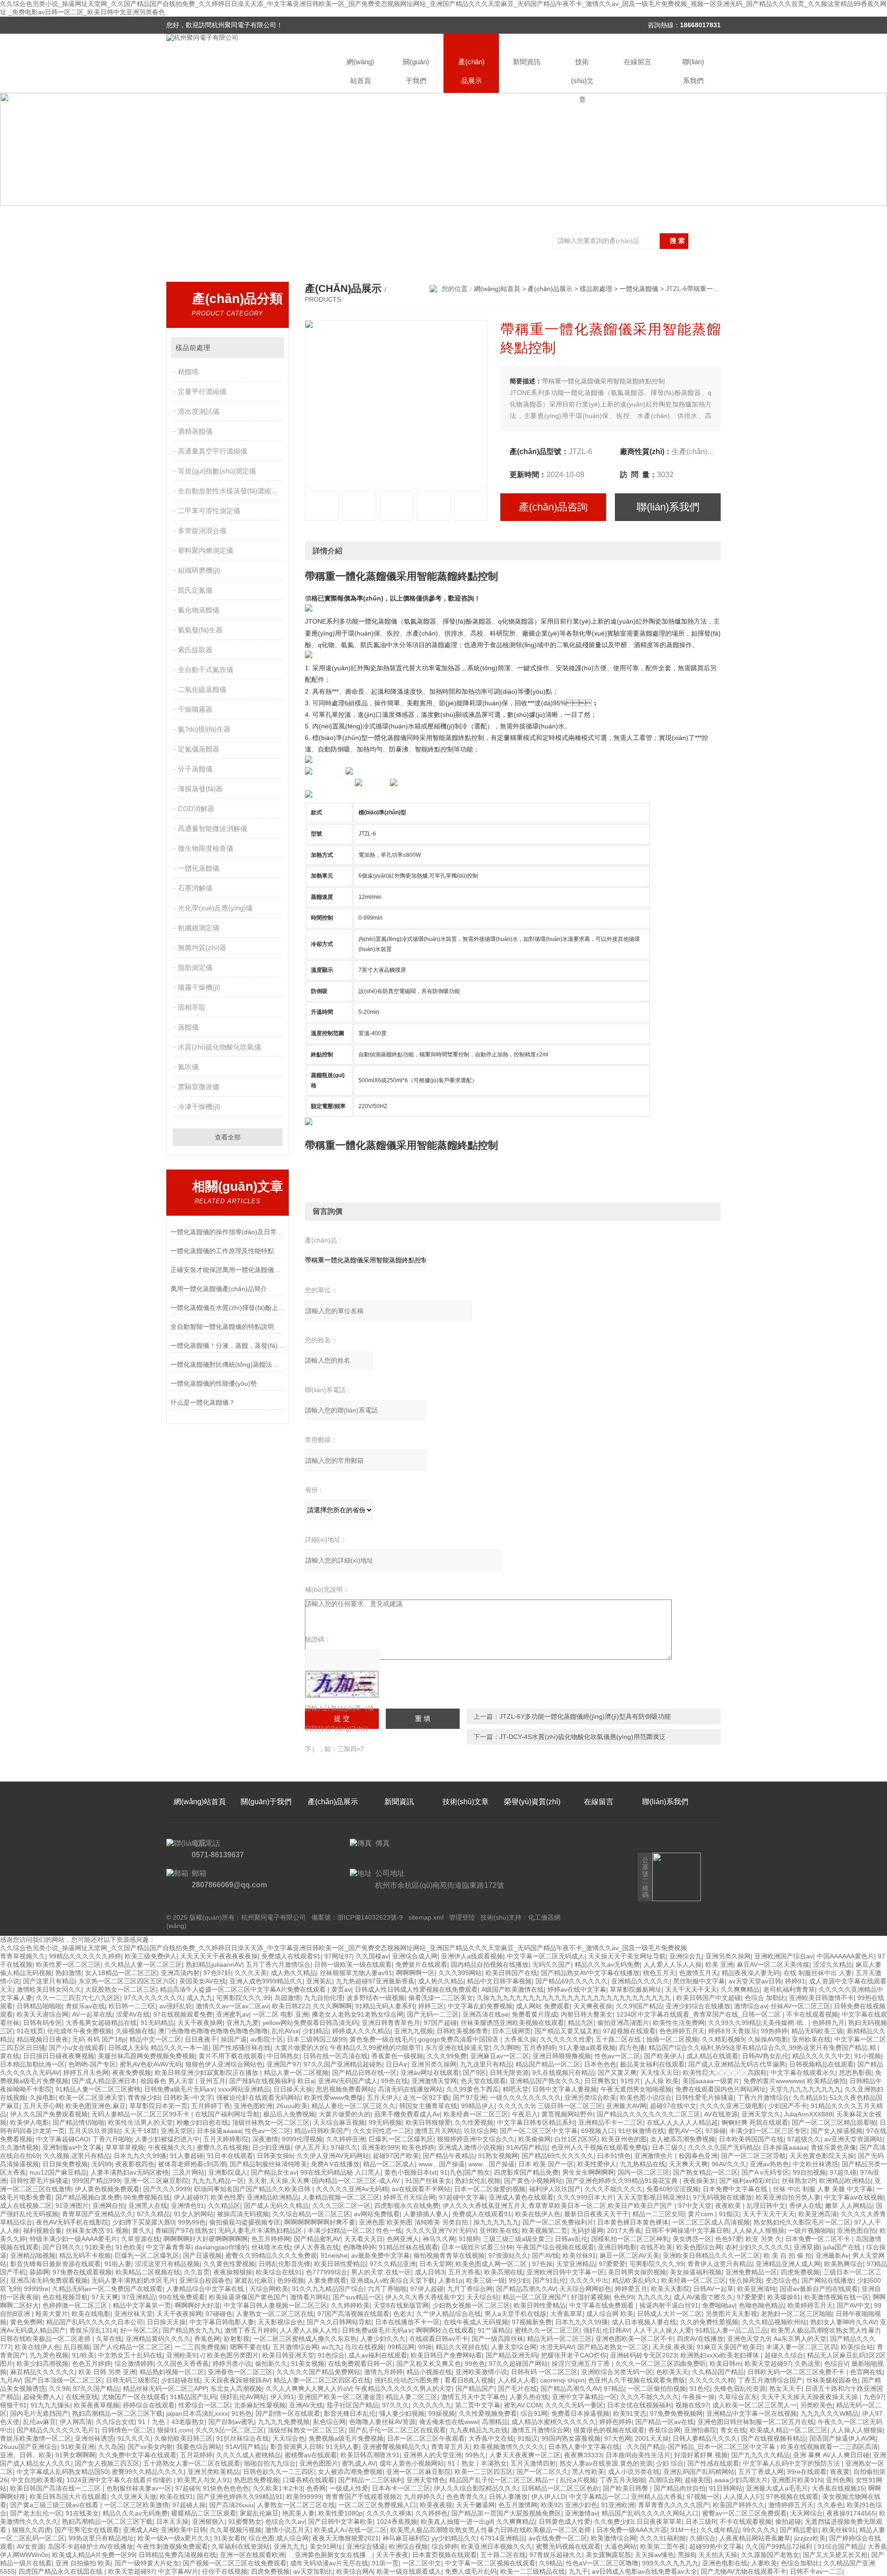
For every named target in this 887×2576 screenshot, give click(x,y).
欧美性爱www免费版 (334, 2097)
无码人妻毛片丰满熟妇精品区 (261, 2231)
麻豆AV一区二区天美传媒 (773, 1964)
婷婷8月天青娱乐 (733, 2031)
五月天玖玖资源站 (94, 2131)
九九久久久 (654, 2297)
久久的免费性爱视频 (709, 2322)
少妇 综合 (670, 2463)
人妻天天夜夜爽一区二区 (525, 2455)
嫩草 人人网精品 (849, 2206)
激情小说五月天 (288, 2530)
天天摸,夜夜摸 (673, 2347)
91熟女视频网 (498, 2156)
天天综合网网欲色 (585, 2289)
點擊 (273, 348)
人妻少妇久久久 (383, 2339)
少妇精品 (316, 2031)
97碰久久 (344, 2147)
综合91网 (534, 2413)
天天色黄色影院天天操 (822, 2156)
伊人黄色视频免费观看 (107, 2189)
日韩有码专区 (43, 2023)
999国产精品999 (96, 2181)
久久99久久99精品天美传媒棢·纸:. (758, 2023)
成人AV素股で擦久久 (703, 2297)
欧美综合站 (857, 2347)
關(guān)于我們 (416, 71)
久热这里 (808, 2364)
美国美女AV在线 (203, 1981)
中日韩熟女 (283, 2056)
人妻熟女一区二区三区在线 (275, 2314)
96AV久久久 (729, 2164)
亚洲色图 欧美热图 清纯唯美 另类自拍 (414, 2222)
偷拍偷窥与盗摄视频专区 (245, 2222)
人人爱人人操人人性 (309, 2330)
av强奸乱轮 (176, 2006)
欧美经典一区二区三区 (476, 2114)
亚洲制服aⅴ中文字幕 (72, 2147)
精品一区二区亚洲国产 (535, 2297)
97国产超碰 (440, 2023)
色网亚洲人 (403, 2239)
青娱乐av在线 (85, 2006)
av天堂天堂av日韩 (755, 1981)
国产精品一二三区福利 (371, 2480)
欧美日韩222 (291, 2006)
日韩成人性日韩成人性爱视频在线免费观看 (416, 1989)
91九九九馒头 (50, 2405)
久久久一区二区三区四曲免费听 (661, 2364)
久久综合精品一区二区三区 (311, 2214)
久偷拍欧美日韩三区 (183, 2438)
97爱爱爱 (612, 2264)
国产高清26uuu (231, 2505)
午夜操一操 (699, 2397)
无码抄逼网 (587, 2231)
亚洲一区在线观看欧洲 (252, 2555)
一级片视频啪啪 (811, 2231)
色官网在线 (866, 2372)
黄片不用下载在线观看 (231, 2056)
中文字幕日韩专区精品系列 (536, 2122)
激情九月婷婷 (383, 2372)
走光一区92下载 (426, 2097)
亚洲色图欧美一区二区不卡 (634, 2339)
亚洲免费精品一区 (751, 2272)
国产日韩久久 (62, 2247)
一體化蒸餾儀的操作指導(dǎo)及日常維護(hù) (228, 1232)
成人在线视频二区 (26, 2206)
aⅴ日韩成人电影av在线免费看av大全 (644, 2571)
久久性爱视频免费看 (488, 2413)
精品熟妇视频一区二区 (172, 2372)
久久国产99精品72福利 (780, 2546)
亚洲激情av (581, 2513)
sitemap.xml (426, 1917)
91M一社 (684, 2530)
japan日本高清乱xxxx (197, 2413)
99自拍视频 (809, 2172)
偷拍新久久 (271, 2364)
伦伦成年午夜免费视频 (79, 2031)
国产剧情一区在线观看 (288, 2413)
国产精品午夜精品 (449, 2156)
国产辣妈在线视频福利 (261, 2081)
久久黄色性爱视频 (229, 2264)
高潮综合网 (665, 2480)
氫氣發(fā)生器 (200, 630)
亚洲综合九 (686, 1956)
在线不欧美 (656, 2247)
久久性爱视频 (474, 2122)
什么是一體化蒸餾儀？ (203, 1402)
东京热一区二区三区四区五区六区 (127, 1981)
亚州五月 (213, 2081)
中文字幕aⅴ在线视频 (854, 2197)
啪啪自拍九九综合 (270, 2463)
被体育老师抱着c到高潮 (192, 2164)
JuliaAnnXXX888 (808, 2114)
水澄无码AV (557, 2347)
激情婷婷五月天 (791, 2505)
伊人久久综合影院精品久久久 (476, 2488)
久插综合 (703, 2538)
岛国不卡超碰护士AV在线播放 (90, 2546)
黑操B (686, 2555)
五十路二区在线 (619, 2039)
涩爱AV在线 (133, 2014)
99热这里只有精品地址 (101, 2538)
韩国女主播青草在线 (428, 2106)
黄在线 (10, 2056)
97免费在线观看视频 (82, 2272)
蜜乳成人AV (359, 2463)
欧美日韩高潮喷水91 (370, 2455)
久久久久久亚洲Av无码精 (352, 2189)
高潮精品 (495, 2422)
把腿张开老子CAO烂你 (574, 2355)
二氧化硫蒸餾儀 (202, 689)
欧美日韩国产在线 (511, 1973)
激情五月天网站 (437, 2131)
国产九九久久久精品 (760, 2455)
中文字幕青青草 (169, 2247)
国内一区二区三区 (644, 2172)
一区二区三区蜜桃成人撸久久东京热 (305, 2339)
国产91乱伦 (549, 2280)
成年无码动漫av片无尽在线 (329, 2563)
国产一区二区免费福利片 (558, 2222)
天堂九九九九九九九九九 (805, 2089)
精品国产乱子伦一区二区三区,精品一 (503, 2480)
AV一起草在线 (92, 2014)
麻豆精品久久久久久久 (43, 2372)
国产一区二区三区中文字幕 (539, 2131)
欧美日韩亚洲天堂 (288, 2355)
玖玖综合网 (480, 2131)
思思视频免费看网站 (345, 2089)
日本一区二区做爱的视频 (490, 2189)
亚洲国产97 (283, 2064)
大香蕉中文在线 (491, 2438)
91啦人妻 (118, 2264)
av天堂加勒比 (313, 2571)
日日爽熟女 (601, 2081)
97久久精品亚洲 (393, 2264)
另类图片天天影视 (731, 2314)
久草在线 (109, 2339)
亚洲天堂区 (177, 2131)
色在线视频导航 (65, 2297)
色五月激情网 (518, 2505)
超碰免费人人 (43, 2397)
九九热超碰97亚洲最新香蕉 (375, 1981)
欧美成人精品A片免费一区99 (94, 2555)
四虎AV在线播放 (700, 2339)
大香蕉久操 (520, 2039)
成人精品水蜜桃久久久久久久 (553, 2422)
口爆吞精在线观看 (309, 2480)
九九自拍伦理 (323, 1998)
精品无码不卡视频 (85, 2255)
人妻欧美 (764, 2563)
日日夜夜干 (201, 2039)
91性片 (631, 2081)
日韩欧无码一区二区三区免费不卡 (797, 2372)
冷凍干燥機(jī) (199, 1106)
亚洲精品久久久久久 (640, 1981)
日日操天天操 (293, 2089)
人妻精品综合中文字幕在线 (206, 2289)
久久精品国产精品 (718, 2372)
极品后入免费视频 (289, 2114)
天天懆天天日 (660, 2073)
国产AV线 (545, 2255)
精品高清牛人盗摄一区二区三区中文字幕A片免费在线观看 (244, 1989)
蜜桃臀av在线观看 (311, 2455)
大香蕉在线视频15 (838, 2488)
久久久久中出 (589, 2280)
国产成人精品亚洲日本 (104, 2081)
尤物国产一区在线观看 (134, 2397)
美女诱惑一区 (692, 2239)
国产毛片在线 (517, 2388)
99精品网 (401, 2347)
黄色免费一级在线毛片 (382, 2039)
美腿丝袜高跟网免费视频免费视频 (146, 2056)
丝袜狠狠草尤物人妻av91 (356, 1973)
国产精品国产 (475, 2388)
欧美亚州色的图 (624, 2139)
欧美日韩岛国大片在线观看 (68, 2497)
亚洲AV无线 (306, 2405)
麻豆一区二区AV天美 (629, 2255)
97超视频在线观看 (629, 2031)
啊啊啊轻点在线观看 (445, 2330)
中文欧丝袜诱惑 (815, 2164)
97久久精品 (153, 2214)
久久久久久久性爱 (566, 2039)
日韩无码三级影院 (132, 2380)
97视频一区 (703, 2497)
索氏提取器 (195, 650)
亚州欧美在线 (811, 2039)
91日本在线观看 (230, 2156)
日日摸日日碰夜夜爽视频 (59, 2056)
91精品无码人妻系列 (385, 2006)
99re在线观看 (807, 2472)
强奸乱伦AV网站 (243, 2397)
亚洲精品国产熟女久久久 (545, 2081)
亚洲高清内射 (180, 1973)
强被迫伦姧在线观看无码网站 (258, 2097)
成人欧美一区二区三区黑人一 (754, 2405)
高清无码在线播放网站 (410, 2089)
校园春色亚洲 (698, 2156)
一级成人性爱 (349, 2488)
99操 (425, 2347)
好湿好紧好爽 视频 (701, 2455)
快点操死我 (746, 2280)
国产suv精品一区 (357, 2297)
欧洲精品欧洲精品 (845, 2181)
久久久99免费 (447, 2056)
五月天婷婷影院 (226, 2139)
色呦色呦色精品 (761, 2305)
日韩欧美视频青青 (462, 2031)
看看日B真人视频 (469, 2380)
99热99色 (192, 2222)
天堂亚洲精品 (576, 2264)
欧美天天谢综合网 (43, 2014)
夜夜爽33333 (583, 2455)
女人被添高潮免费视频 (683, 2139)
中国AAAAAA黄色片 (845, 1956)
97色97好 (217, 1973)
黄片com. (702, 2214)
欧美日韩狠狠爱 (428, 2122)
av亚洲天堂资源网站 (854, 2139)
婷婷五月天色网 (86, 2073)
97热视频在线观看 (792, 2497)
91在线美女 (82, 2513)
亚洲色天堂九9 (748, 2339)
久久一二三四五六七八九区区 (78, 1998)
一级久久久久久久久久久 (525, 2097)
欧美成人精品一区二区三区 (789, 2430)
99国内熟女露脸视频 (571, 2438)
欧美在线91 (176, 2497)
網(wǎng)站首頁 (360, 71)
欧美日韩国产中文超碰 (709, 1998)
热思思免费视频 (256, 2480)
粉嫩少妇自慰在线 (202, 2122)
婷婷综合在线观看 (149, 2405)
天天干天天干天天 (691, 1989)
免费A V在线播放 (335, 2164)
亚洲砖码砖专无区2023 (644, 2355)
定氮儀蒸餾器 (199, 749)
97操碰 (716, 2131)
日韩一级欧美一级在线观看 (353, 1964)
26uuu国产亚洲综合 (29, 2447)
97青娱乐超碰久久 (556, 2555)
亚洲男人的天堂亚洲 (432, 2455)
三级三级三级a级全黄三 (517, 2239)
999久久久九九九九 (670, 2563)
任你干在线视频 (225, 2571)
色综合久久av (285, 2521)
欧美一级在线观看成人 (409, 2571)
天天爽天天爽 (688, 2164)
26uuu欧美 (292, 2106)
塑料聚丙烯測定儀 (206, 550)
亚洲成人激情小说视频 (470, 2147)
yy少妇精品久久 (454, 2538)
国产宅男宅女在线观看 (87, 2530)
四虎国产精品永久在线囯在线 (61, 2571)
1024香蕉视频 (397, 2521)
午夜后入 (525, 2114)
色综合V (836, 2364)
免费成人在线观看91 (291, 1956)
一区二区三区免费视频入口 (377, 2505)
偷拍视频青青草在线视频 (449, 2255)
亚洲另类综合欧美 (590, 2097)
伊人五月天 (311, 2147)
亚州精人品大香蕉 (657, 2497)
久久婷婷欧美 (350, 2305)
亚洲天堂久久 (761, 2114)
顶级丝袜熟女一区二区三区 (271, 2122)
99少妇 (519, 2280)
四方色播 (632, 2048)
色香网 (316, 2488)
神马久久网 (439, 2239)
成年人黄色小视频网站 (412, 2463)
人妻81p (450, 2280)
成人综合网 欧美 (610, 2314)
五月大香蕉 (464, 2272)
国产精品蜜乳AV (317, 2239)
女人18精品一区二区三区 (121, 1973)
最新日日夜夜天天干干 (596, 2214)
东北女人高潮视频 (236, 2388)
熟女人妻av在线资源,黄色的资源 (606, 2463)
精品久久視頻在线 (462, 2347)
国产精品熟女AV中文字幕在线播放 (590, 1973)
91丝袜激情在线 (641, 2131)
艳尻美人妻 (298, 2513)
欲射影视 (237, 2339)
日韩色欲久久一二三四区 (279, 2472)
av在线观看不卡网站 (421, 2189)
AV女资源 (30, 2546)
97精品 (614, 2388)
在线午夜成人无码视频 (476, 2322)
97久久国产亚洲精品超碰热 (343, 2064)
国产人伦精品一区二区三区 (132, 2347)
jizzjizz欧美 (810, 2538)
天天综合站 (483, 2297)
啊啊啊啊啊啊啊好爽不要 (320, 2222)
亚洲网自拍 (109, 2206)
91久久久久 (134, 2438)
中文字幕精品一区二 (598, 2497)
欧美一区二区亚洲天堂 (91, 2097)
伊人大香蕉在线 (316, 2247)
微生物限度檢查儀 (206, 848)
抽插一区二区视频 (672, 2039)
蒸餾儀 (188, 1027)
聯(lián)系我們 (693, 71)
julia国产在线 (843, 2247)
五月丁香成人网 (761, 2472)
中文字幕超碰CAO (62, 2139)
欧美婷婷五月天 (810, 2305)
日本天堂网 (436, 2264)
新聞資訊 (527, 62)
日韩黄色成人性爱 (565, 2521)
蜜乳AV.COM (523, 2405)
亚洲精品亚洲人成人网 (788, 2264)
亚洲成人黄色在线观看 (521, 2197)
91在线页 (30, 2031)
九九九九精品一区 (218, 2181)
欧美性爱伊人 (597, 2164)
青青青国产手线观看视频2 (363, 2497)
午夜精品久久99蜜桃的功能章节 (376, 2048)
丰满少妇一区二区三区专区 (768, 2131)
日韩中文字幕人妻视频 (565, 2089)
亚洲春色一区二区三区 (240, 2372)
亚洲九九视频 (413, 2031)
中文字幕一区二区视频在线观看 (490, 2563)
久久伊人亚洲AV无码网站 (333, 2156)
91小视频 (868, 2056)
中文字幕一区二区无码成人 (546, 1956)
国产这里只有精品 (49, 1981)
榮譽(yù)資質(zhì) (532, 1802)
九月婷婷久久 (423, 2497)
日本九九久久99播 (140, 2156)
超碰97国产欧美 (396, 2156)
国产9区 (474, 2073)
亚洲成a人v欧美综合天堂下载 (392, 2280)
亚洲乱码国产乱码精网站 (699, 2472)
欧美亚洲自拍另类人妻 (788, 2197)
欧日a (306, 2081)
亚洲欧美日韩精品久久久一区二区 (711, 2255)
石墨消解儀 (195, 888)
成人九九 (200, 1998)
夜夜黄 (840, 2472)
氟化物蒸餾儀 (199, 610)
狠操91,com (174, 2430)
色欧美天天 (672, 2372)
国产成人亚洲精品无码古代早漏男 (737, 2064)
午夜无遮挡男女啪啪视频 (636, 2089)
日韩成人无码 (128, 2048)
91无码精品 (157, 2023)
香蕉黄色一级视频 (397, 2056)
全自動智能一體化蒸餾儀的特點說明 (222, 1327)
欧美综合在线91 (279, 2272)
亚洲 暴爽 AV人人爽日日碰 (831, 2455)
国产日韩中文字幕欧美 (340, 2521)
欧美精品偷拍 (826, 2081)
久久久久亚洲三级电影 (732, 2106)
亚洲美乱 (319, 1981)
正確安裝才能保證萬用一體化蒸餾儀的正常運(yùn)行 (228, 1270)
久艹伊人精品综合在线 (449, 2314)
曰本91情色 (614, 2156)
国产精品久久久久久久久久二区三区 (649, 2114)
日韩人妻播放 (508, 2497)
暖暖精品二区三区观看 (204, 2513)
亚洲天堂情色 (426, 2480)
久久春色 (830, 2505)
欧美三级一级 (486, 2280)
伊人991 (282, 2397)
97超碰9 (187, 2488)
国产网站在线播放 (827, 2280)
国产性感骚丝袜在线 (242, 2048)
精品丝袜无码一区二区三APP (165, 2388)
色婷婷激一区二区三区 (76, 2305)
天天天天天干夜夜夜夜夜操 (219, 1956)
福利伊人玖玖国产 (555, 2189)
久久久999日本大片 (585, 2197)
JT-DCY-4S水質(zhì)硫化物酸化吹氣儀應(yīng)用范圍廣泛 (583, 1737)
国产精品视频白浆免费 (88, 2197)
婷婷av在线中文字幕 (577, 1989)
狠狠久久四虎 (31, 2530)
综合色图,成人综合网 (279, 2538)
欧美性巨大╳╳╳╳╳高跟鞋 (725, 2073)
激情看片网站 (310, 2297)
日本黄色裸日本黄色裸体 (633, 2222)
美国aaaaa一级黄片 (711, 2081)
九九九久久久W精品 (829, 2413)
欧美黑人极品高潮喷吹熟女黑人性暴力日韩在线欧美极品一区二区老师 (492, 2530)
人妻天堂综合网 (514, 2347)
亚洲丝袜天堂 (134, 2314)
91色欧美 (129, 2247)
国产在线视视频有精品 (773, 2438)
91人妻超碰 (187, 2156)
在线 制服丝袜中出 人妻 (818, 1973)
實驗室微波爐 (199, 1087)
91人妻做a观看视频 (587, 2048)
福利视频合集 (43, 2231)
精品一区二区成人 (389, 2164)
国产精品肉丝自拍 (680, 2488)
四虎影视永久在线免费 (407, 2206)
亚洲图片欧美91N (797, 2480)
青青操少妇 (144, 2097)
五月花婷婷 (196, 2455)
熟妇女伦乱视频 (478, 2181)
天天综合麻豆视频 (339, 2122)
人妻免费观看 (327, 2280)
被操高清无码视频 (243, 2214)
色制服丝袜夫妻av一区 (139, 2488)
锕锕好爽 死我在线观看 (755, 2122)
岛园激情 (287, 1998)
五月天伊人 (383, 2097)
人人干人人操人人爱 (662, 2330)
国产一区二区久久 (542, 2472)
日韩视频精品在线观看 (821, 2064)
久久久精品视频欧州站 (774, 2322)
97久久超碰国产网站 (518, 2364)
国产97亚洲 (469, 2097)
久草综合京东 (738, 2397)
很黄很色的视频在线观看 (609, 2430)
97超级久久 (804, 2139)
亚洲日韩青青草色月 (391, 2023)
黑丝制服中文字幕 (699, 1981)
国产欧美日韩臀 (626, 2488)
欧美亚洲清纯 (757, 2289)
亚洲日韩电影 (617, 2247)
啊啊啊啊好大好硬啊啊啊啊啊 (206, 2239)
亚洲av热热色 (769, 2164)
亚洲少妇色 (581, 2505)
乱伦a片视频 (578, 2480)
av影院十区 (267, 2039)
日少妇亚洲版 (272, 2147)
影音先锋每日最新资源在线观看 (55, 2264)
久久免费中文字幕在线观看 (138, 2455)
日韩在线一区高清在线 (335, 2056)
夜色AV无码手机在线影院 (72, 2222)
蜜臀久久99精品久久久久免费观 (271, 2255)
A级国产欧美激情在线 (513, 1989)
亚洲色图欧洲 (253, 2106)
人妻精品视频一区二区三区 (341, 2197)
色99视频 (291, 2280)
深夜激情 (265, 2139)
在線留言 (638, 62)
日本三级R (701, 2521)
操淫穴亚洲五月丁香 (582, 2364)
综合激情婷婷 (134, 2364)
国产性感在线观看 (713, 2463)
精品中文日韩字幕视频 (499, 1981)
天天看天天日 (364, 2239)
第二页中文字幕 (478, 2405)
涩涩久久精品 (832, 1964)
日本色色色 (600, 2064)
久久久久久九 (432, 2405)
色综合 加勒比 (765, 1998)
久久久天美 (251, 1973)
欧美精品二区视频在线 (148, 2272)
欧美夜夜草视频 (97, 2405)
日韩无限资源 (509, 2073)
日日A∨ (397, 2064)
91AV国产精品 (527, 2147)
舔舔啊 (39, 2272)
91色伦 (700, 2388)
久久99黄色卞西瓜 (473, 2089)
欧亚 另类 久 (764, 2239)
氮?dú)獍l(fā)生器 (204, 729)
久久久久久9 (516, 2106)
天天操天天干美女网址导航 (627, 1956)
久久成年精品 (720, 2530)
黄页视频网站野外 (567, 2114)
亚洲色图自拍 (857, 2231)
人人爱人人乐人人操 (673, 1964)
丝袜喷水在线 (271, 2247)
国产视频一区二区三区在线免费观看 (235, 2563)
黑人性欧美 (588, 2472)
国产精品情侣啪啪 (79, 2122)
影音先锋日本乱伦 (350, 2413)
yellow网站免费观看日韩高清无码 (310, 2023)
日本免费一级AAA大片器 (632, 2530)
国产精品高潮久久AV (526, 2289)
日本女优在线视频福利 (639, 2405)
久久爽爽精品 (740, 1989)
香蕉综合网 (664, 2430)
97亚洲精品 (139, 2297)
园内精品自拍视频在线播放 (490, 1964)
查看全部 (228, 1137)
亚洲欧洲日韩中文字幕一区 (565, 2272)
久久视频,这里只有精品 (77, 2156)
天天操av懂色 (654, 2555)
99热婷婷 (774, 2031)
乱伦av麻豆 (39, 2422)
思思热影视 (855, 2073)
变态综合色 (782, 2280)
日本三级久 (668, 2147)
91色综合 (331, 2355)
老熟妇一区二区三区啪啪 (796, 2314)
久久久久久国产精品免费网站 (318, 2372)
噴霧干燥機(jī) (199, 987)
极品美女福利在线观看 (652, 2064)
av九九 (331, 2347)
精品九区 (581, 2023)
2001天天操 (652, 2438)
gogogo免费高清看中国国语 (459, 2039)
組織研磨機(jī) (199, 570)
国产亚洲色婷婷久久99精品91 (240, 2497)
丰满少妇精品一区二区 (340, 2231)
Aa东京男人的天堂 (800, 2339)
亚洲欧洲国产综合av (784, 1956)
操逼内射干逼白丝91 (669, 2305)
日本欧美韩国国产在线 (751, 2139)
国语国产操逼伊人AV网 (842, 2438)
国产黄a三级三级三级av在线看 (55, 2505)
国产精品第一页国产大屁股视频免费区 (506, 2513)
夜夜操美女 (699, 2181)
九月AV (10, 2380)
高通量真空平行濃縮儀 (213, 451)
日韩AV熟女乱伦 (765, 2056)
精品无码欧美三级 (817, 2031)
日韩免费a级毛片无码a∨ (179, 2089)
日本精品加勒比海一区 (32, 2064)
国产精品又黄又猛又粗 (567, 2031)
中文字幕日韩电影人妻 (222, 2322)
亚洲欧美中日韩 (183, 2530)
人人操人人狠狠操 (759, 2231)
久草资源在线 (140, 2239)
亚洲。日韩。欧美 (26, 2455)
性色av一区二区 (617, 2056)
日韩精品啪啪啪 (39, 2006)
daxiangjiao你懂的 (221, 2247)
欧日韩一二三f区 (132, 2006)
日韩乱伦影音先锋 (285, 2264)
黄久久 (142, 2231)
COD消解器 (196, 809)
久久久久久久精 (711, 2380)
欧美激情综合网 (614, 2538)
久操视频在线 (135, 2031)
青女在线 (733, 2430)
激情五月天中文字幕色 (474, 2397)
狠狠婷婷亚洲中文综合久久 (476, 2139)
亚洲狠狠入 (208, 2521)
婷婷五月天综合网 (409, 2197)
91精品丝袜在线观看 (408, 2247)
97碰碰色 (219, 2314)
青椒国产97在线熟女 (185, 2231)
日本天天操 (172, 2521)
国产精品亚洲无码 (511, 2355)
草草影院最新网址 (636, 1989)
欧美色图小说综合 (646, 2097)
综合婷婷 (444, 2546)
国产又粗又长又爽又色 (429, 2364)
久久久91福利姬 (663, 2538)
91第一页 (385, 2563)
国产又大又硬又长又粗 (835, 2555)
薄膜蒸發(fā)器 (200, 789)
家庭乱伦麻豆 (254, 2280)
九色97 (874, 2397)
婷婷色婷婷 (615, 2422)
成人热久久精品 (293, 1973)
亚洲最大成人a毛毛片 (777, 2488)
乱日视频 (77, 2347)
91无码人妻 (342, 2447)
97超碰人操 (189, 2505)
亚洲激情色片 (655, 2156)
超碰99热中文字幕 (716, 2546)
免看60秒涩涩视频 (673, 2189)
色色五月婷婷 (91, 2364)
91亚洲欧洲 (618, 2505)
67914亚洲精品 (503, 2538)
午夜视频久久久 (170, 2147)
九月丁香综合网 (470, 2289)
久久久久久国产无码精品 (723, 2147)
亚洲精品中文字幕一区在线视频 (752, 2413)
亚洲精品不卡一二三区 (611, 2122)
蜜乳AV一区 (685, 2131)
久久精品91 (809, 2097)
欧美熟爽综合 (844, 2264)
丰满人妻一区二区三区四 (802, 2347)
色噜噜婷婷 (359, 2247)
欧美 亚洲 (719, 1964)
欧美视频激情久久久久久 (509, 2447)
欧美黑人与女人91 (204, 2480)
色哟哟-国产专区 (92, 2064)
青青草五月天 (450, 2447)
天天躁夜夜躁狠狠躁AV (237, 2380)
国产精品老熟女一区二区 (613, 2347)
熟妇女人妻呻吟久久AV (843, 2322)
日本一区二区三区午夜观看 (426, 2438)
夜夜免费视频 (132, 2073)
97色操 (542, 2264)
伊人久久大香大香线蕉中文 (424, 2297)
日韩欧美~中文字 (188, 2097)
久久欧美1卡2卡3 (278, 2488)
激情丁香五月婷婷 (250, 2330)
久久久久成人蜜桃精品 (249, 2455)
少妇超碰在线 (181, 2380)
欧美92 (551, 2505)
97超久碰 (843, 2172)
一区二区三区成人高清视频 (711, 2222)
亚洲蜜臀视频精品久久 (395, 2447)
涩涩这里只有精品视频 (167, 2264)
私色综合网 (329, 2422)
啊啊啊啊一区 (415, 1973)
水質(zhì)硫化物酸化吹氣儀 (219, 1047)
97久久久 (395, 2405)
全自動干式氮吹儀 (206, 670)
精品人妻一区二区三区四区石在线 (322, 2380)
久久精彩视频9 (723, 2039)
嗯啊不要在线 (249, 2347)
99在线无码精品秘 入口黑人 (340, 2172)
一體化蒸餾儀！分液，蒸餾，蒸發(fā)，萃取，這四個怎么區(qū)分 (228, 1346)
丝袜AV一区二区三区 (800, 2006)
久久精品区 (224, 2206)
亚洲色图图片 (319, 2463)
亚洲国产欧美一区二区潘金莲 (340, 2397)
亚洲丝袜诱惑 (94, 2438)
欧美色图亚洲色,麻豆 (96, 2106)
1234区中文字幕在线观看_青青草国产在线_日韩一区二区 (699, 2014)
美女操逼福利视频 (696, 2272)
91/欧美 (83, 2355)
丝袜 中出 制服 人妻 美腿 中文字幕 (823, 2189)
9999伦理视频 (302, 2139)
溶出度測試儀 (199, 411)
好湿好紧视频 (590, 2297)
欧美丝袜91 (579, 2255)
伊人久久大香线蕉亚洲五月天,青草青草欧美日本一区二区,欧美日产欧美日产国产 (559, 2206)
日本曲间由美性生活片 (638, 2455)
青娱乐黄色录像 (833, 2147)
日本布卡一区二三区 (401, 2488)
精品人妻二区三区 (412, 2397)
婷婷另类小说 (232, 2364)
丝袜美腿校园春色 (832, 2380)
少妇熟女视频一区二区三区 (471, 2305)
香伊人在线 (805, 2206)
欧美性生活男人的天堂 (140, 2122)
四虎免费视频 (800, 2272)
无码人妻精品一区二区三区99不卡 (141, 2114)
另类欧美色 (816, 2405)
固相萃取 (192, 1007)
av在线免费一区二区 (558, 2538)
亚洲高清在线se (485, 2014)
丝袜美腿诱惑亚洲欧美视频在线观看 (512, 2023)
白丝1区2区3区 (576, 2139)
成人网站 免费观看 (543, 2006)
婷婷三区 (431, 2006)
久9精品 (551, 2563)
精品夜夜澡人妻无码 (751, 1973)
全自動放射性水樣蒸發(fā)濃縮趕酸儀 (231, 491)
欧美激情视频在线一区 (837, 2297)
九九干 (578, 2571)
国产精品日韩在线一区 (365, 2073)
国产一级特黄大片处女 (147, 2563)
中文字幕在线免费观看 (602, 2305)
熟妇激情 (68, 1973)
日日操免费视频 (65, 2164)
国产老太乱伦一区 (36, 2513)
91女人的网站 (194, 2214)
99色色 (475, 2364)
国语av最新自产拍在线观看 (819, 2289)
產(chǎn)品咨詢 (553, 507)
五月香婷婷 (539, 2048)
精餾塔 (188, 372)
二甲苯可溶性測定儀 (209, 511)
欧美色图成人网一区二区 (492, 2264)
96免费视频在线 (147, 2197)
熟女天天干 (785, 2388)
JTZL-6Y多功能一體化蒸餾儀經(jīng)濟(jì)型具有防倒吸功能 (585, 1716)
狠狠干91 (13, 2405)
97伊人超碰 (427, 2289)
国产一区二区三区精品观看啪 (834, 2122)
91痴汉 (729, 2214)
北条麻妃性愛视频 (260, 2405)
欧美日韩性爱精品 (340, 2264)
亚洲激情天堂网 (434, 2081)
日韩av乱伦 (571, 2239)
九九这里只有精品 (486, 2064)
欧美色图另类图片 (233, 2355)
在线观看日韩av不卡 (439, 2339)
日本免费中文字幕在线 (736, 2189)
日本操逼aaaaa (219, 2131)
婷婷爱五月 (631, 2289)
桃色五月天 (659, 1973)
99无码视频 (385, 2122)
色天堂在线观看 (483, 2081)
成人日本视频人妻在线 (644, 2322)
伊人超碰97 (190, 2197)
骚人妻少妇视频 (402, 2413)
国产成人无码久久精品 (276, 2206)
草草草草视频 (125, 2147)
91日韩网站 (726, 2488)
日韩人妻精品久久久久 (705, 2438)
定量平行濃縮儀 (202, 391)
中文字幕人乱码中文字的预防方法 (792, 2463)
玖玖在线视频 (365, 2347)
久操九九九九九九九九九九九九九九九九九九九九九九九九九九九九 (575, 1998)
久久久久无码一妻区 (574, 2405)
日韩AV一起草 (714, 2289)
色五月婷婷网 (271, 2239)
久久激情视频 (19, 2147)
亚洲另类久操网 (728, 1956)
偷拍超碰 (788, 2521)
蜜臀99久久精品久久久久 (148, 2472)
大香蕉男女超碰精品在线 (101, 2023)
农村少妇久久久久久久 (758, 2247)
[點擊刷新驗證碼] (342, 1684)
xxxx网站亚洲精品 (244, 2089)
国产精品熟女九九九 (192, 2330)
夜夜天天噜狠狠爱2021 (346, 2538)
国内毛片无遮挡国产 (39, 2413)
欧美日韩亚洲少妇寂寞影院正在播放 (207, 2073)
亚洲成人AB (140, 2530)
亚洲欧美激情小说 (481, 2372)
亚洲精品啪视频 (33, 2255)
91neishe (334, 2255)
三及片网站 (188, 2172)
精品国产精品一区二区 (548, 2064)
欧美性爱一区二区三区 (68, 1964)
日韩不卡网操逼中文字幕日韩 (687, 2231)
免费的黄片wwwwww (773, 2081)
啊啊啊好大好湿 (197, 2305)
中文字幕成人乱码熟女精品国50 (62, 2472)
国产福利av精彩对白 (749, 2181)
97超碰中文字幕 (462, 2197)
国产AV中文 (854, 2305)
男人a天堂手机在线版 (516, 2314)
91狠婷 (469, 2239)
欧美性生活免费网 (679, 2023)
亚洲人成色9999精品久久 (266, 1981)
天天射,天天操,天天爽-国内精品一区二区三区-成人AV (325, 2181)
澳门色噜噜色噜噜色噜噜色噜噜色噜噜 (213, 2031)
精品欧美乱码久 (635, 2280)
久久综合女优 (115, 2422)
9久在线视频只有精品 (563, 2073)
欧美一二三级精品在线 (533, 2571)
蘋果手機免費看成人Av (407, 2114)
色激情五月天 (699, 1973)
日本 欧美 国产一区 (546, 2164)
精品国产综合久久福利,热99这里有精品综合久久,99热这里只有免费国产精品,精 (763, 2048)
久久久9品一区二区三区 (230, 2430)
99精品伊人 (478, 2106)
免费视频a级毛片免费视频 (346, 2438)
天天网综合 (807, 2513)
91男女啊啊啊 (75, 2455)
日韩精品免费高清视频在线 (177, 2555)
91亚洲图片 (72, 2206)
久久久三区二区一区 (341, 2206)
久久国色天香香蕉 (183, 2364)
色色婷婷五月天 (682, 2031)
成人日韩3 (430, 2272)
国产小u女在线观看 (77, 2048)
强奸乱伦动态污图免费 (407, 2380)
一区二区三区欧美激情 (136, 2505)
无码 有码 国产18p (99, 2039)
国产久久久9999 (167, 2189)
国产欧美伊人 (663, 2056)
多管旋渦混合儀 (202, 530)
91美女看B (229, 2538)
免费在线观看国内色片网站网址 (721, 2089)
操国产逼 (234, 2039)
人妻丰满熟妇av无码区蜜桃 (130, 2172)
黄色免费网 (26, 2322)
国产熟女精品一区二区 (705, 2172)
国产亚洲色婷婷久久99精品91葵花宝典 (623, 2181)
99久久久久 (759, 2530)
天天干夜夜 (392, 2555)
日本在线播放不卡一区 (407, 2322)
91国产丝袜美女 (428, 2181)
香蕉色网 (207, 2339)
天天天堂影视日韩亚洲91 (653, 2197)
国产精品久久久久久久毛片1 (57, 2430)
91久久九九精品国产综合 (328, 2289)
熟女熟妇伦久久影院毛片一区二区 (802, 2222)
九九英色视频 (49, 2355)
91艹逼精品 (494, 2330)
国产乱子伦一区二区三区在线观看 (397, 2430)
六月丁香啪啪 (387, 2289)
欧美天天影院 (670, 2289)
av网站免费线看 (377, 2214)
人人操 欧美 (662, 2081)
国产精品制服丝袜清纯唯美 (268, 2164)
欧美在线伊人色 (538, 2214)
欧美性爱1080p (340, 2513)
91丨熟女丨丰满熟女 (477, 2463)
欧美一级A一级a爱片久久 (174, 2538)
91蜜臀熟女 (245, 2521)
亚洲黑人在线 (148, 2206)
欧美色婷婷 (418, 2147)
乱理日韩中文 (766, 2206)
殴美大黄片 (52, 2314)
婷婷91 (795, 1981)
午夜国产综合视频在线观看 (555, 2247)
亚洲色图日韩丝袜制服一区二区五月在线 (756, 2422)
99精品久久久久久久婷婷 (85, 1956)
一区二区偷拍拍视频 (657, 2388)
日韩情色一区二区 (128, 2430)
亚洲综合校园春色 (205, 2280)
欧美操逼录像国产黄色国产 (248, 2297)
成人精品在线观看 (712, 2056)
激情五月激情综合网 (541, 2430)
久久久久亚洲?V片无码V (441, 2231)
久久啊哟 (506, 2048)
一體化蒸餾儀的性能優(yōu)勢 (214, 1383)
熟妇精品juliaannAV (214, 1964)
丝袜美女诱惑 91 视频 (97, 2231)
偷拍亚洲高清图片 (623, 2023)
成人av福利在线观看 (378, 2355)
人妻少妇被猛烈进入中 (167, 2139)
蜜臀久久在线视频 (223, 2147)
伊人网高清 (76, 2422)
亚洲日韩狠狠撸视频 (562, 2056)
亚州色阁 (839, 2480)
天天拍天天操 (718, 2555)
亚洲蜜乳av (233, 2014)
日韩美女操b (275, 2156)
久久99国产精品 (639, 2006)
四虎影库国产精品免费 (526, 2172)
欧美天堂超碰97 (768, 2364)
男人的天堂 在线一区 (381, 2272)
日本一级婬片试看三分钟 (477, 2247)
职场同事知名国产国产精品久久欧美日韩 (253, 2189)
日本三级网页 (511, 2031)
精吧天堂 (516, 2089)
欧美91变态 (630, 2413)
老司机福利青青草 (789, 1989)
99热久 (475, 2455)
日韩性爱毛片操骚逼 (705, 2097)
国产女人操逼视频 (837, 2131)
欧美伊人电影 (30, 2122)
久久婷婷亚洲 (346, 2139)
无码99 (102, 2164)
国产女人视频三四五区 (107, 2463)
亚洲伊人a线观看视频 (472, 1956)
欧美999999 (304, 2497)
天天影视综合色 (280, 2322)
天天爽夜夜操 (593, 2006)
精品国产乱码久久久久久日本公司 (95, 2322)
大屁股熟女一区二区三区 (121, 1989)
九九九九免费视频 (284, 2422)
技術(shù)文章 (582, 75)
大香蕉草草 (566, 2314)
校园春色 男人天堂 (168, 2081)
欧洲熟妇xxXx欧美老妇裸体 (721, 2355)
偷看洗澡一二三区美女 (441, 1998)
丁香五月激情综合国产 (770, 2380)
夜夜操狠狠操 (233, 2272)
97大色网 (618, 2438)
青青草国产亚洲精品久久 (97, 2214)
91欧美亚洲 (78, 2447)
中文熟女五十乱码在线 (130, 2355)
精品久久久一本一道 (180, 2048)
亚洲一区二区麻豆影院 (156, 2181)
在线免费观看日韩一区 (360, 2364)
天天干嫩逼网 (475, 2505)
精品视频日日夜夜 (43, 2039)
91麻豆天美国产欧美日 (729, 2347)
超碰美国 (698, 2480)
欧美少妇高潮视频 (43, 2364)
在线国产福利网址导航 (227, 2114)
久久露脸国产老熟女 (770, 2555)
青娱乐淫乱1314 (93, 2330)
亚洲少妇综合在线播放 (698, 2006)
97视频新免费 (532, 2322)
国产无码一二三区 (433, 2014)
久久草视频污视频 (236, 2530)
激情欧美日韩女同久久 (49, 1989)
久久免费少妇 (614, 2521)
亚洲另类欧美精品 (213, 2472)
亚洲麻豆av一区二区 (500, 2056)
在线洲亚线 (82, 2397)
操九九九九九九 (496, 2222)
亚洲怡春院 (700, 2430)
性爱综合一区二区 (204, 2405)
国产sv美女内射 (150, 2447)
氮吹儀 (188, 1067)
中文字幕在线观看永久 (803, 2073)
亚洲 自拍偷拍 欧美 (83, 2563)
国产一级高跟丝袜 (498, 2339)
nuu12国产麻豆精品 (58, 2172)
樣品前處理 (193, 348)
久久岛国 (111, 2447)
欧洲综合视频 (408, 2546)
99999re (36, 2289)
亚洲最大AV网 (626, 2106)
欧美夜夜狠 (436, 2505)
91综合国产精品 (841, 2546)
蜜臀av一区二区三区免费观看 (744, 2513)
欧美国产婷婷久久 (739, 2505)
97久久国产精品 (96, 2388)
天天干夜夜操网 (200, 2023)
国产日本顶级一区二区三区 (63, 2380)
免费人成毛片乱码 (471, 2571)
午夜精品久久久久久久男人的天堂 (403, 2388)
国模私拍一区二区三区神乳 (630, 2239)
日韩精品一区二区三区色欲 (560, 2488)
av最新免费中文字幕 (380, 2255)
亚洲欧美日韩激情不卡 (821, 1998)
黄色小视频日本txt (410, 2172)
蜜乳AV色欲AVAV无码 (151, 2064)
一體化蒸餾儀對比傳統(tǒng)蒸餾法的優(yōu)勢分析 (228, 1364)
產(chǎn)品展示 (471, 71)
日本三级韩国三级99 (316, 2039)
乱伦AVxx (285, 2031)
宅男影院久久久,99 (243, 1998)
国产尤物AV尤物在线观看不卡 (744, 2571)
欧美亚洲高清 (818, 2214)
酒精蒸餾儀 (195, 431)
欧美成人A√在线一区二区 (350, 2530)
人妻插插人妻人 (426, 2214)
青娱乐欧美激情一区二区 (36, 2438)
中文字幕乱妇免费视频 (480, 2006)
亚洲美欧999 (380, 2147)
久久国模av (372, 1956)
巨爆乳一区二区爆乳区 (401, 2139)
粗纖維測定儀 (199, 928)
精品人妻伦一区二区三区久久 (353, 2106)
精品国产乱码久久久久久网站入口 (650, 2513)
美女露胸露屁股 (608, 2555)
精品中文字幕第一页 (142, 2305)
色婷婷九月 (828, 2023)
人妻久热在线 (529, 2397)
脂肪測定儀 (195, 967)
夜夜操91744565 (851, 2513)
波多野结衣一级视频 (376, 1998)
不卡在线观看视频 (812, 2014)
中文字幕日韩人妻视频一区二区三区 (275, 2305)
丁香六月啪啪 (112, 2139)
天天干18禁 (140, 2131)
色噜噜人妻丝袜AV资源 (382, 2422)
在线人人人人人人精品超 (682, 2122)
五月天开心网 (43, 2106)
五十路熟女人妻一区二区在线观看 (192, 2463)
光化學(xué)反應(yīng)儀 (215, 908)
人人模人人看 (517, 2380)
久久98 (59, 2388)
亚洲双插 (807, 2247)
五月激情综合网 (295, 2347)
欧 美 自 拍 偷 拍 (788, 2255)
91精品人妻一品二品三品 (731, 2330)
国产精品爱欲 (799, 2530)
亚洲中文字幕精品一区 (584, 2397)
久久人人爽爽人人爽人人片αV (308, 2388)
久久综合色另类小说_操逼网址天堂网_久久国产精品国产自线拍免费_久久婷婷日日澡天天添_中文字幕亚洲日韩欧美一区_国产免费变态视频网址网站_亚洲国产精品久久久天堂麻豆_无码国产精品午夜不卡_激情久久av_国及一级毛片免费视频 (343, 1948)
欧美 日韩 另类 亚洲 (107, 2372)
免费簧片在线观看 (421, 1964)
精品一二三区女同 (658, 2214)
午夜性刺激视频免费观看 (172, 2546)
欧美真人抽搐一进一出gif (457, 2521)
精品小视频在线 (429, 2372)
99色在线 (395, 2081)
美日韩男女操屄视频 (637, 2272)
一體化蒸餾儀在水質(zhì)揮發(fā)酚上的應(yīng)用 (228, 1308)
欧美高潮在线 (504, 2272)
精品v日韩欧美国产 (322, 2131)
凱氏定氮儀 (195, 590)
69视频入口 (598, 2131)
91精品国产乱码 (193, 2397)
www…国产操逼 (442, 2164)
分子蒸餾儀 (195, 769)
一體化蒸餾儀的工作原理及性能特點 (222, 1251)
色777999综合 (327, 2272)
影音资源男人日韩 (296, 2447)
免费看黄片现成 (535, 2014)
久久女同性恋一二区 (382, 2131)
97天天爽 (105, 2297)
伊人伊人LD (548, 2497)
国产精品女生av (274, 2172)
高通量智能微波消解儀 (213, 828)
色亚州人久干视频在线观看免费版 (600, 2147)
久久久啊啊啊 (332, 2006)
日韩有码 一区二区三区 (544, 2372)
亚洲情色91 (188, 2206)
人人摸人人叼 (743, 2497)
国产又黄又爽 (617, 2073)
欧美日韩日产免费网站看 (446, 2355)
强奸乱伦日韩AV (606, 2330)
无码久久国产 (552, 1964)
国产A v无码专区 (765, 2172)
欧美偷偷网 (535, 2139)
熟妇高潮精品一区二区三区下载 (117, 2413)
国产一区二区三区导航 (753, 2156)
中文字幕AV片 (178, 2571)
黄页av (341, 1989)
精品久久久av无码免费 (607, 1964)
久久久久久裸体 (389, 2513)
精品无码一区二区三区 (559, 2339)
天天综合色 (289, 2438)
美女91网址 (326, 2546)
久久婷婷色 (431, 2513)
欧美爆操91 (784, 2297)
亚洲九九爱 (243, 2023)
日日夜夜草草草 (659, 2521)
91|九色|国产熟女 (465, 2172)
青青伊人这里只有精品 (720, 2264)
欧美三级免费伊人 (151, 1956)
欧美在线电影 (91, 2314)
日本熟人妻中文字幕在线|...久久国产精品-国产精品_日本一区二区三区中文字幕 (663, 2447)
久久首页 (197, 2272)
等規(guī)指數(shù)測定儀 (217, 471)
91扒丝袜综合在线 (243, 2438)
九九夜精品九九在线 (479, 2430)
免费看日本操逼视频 (580, 2413)
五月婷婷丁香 (211, 2106)
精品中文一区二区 (155, 2039)
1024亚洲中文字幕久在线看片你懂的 (120, 2480)
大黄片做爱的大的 (300, 2048)
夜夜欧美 (729, 2206)
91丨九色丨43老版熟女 (171, 2422)
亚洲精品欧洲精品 (273, 2197)
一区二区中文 (422, 2563)
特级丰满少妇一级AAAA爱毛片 (73, 2239)
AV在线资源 (721, 2114)
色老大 (403, 2314)
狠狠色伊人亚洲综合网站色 (224, 2064)
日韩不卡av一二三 (816, 2571)
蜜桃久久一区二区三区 (547, 2330)
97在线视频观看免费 (183, 2014)
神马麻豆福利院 (405, 2538)
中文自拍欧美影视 (37, 2480)
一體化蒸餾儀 (199, 868)
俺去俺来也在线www (449, 2422)
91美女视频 (308, 2364)
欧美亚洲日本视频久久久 (497, 2546)
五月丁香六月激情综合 (278, 1964)
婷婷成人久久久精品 (361, 2031)
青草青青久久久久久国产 (674, 2505)
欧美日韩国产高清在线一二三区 (56, 2488)
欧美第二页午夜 (663, 2546)
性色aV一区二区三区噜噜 (602, 2563)
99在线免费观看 (182, 2297)
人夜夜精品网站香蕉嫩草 (755, 2538)
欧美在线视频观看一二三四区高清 (829, 2447)
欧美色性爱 (227, 2197)
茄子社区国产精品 (352, 2405)
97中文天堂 (695, 2206)
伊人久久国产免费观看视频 (49, 2114)
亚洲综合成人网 (415, 1956)
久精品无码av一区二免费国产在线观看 (107, 2289)
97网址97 (338, 1956)
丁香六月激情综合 (763, 2097)
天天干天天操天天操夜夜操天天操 (810, 2397)
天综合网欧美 (269, 2289)
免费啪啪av (719, 2305)
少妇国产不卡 (788, 2106)
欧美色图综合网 (699, 2247)
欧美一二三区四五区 (484, 2472)
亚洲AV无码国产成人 (348, 2081)
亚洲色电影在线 (725, 2563)
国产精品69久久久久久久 (571, 1981)
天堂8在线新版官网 (401, 2305)
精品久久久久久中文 (821, 2056)
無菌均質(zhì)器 (202, 948)
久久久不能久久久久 (614, 2189)
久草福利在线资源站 (241, 2546)
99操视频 (442, 2413)
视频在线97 (692, 2405)
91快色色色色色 (226, 2488)
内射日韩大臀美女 (587, 2014)
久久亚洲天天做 (134, 2497)
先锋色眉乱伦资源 (740, 2388)
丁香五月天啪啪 (622, 2480)
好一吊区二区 (140, 2330)
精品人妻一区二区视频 (296, 2073)
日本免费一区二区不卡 (819, 2239)
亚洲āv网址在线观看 (430, 2073)
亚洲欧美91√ (185, 2355)
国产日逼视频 (202, 2255)
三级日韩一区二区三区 (570, 2106)
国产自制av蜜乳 (231, 2422)
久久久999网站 (460, 1973)
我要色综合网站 (199, 2447)
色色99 (624, 2297)
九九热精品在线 (643, 2164)
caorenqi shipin (562, 2380)
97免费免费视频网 (676, 2413)
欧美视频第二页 (545, 2231)
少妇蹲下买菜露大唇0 (143, 2222)
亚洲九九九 (290, 2546)
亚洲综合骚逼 (366, 2546)
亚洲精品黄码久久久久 (158, 2339)
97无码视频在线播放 (723, 2197)
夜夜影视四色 (135, 2164)
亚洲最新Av (832, 2255)
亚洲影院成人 (228, 2172)
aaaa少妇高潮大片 (741, 2480)
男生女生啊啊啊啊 (588, 2172)
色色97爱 (729, 2239)
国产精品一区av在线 (665, 2422)
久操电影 (43, 2097)
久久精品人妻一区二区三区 (143, 1964)
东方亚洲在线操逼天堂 (457, 2048)
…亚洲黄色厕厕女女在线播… (330, 2555)
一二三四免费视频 (200, 2347)
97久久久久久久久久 (153, 1998)
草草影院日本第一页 (158, 2106)
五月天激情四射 (533, 2463)
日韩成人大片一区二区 (669, 2314)
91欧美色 (98, 2247)
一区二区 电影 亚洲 (280, 2014)
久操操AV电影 (768, 2039)
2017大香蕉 (624, 2231)
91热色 (242, 2413)
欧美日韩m (725, 2364)
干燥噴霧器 (195, 709)
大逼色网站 (620, 2546)
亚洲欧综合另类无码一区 (617, 2372)
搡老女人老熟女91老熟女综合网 (358, 2014)
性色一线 (389, 2231)
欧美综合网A (355, 2571)
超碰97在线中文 (673, 2106)
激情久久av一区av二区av (232, 2006)
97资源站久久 (508, 2255)
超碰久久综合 (784, 2355)
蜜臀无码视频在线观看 (568, 2546)
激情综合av (750, 2006)
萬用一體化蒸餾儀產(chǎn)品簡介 (219, 1289)
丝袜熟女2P (799, 2181)
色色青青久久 (466, 2497)
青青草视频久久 (23, 1956)
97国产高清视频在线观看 (353, 2314)
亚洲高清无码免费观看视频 (49, 2280)
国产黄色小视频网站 (533, 2181)
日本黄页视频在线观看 (444, 2555)
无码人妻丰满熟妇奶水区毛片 (134, 2280)
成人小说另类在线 (634, 2472)
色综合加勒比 (800, 2563)
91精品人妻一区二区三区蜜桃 (98, 2089)
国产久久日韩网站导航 (339, 2322)
